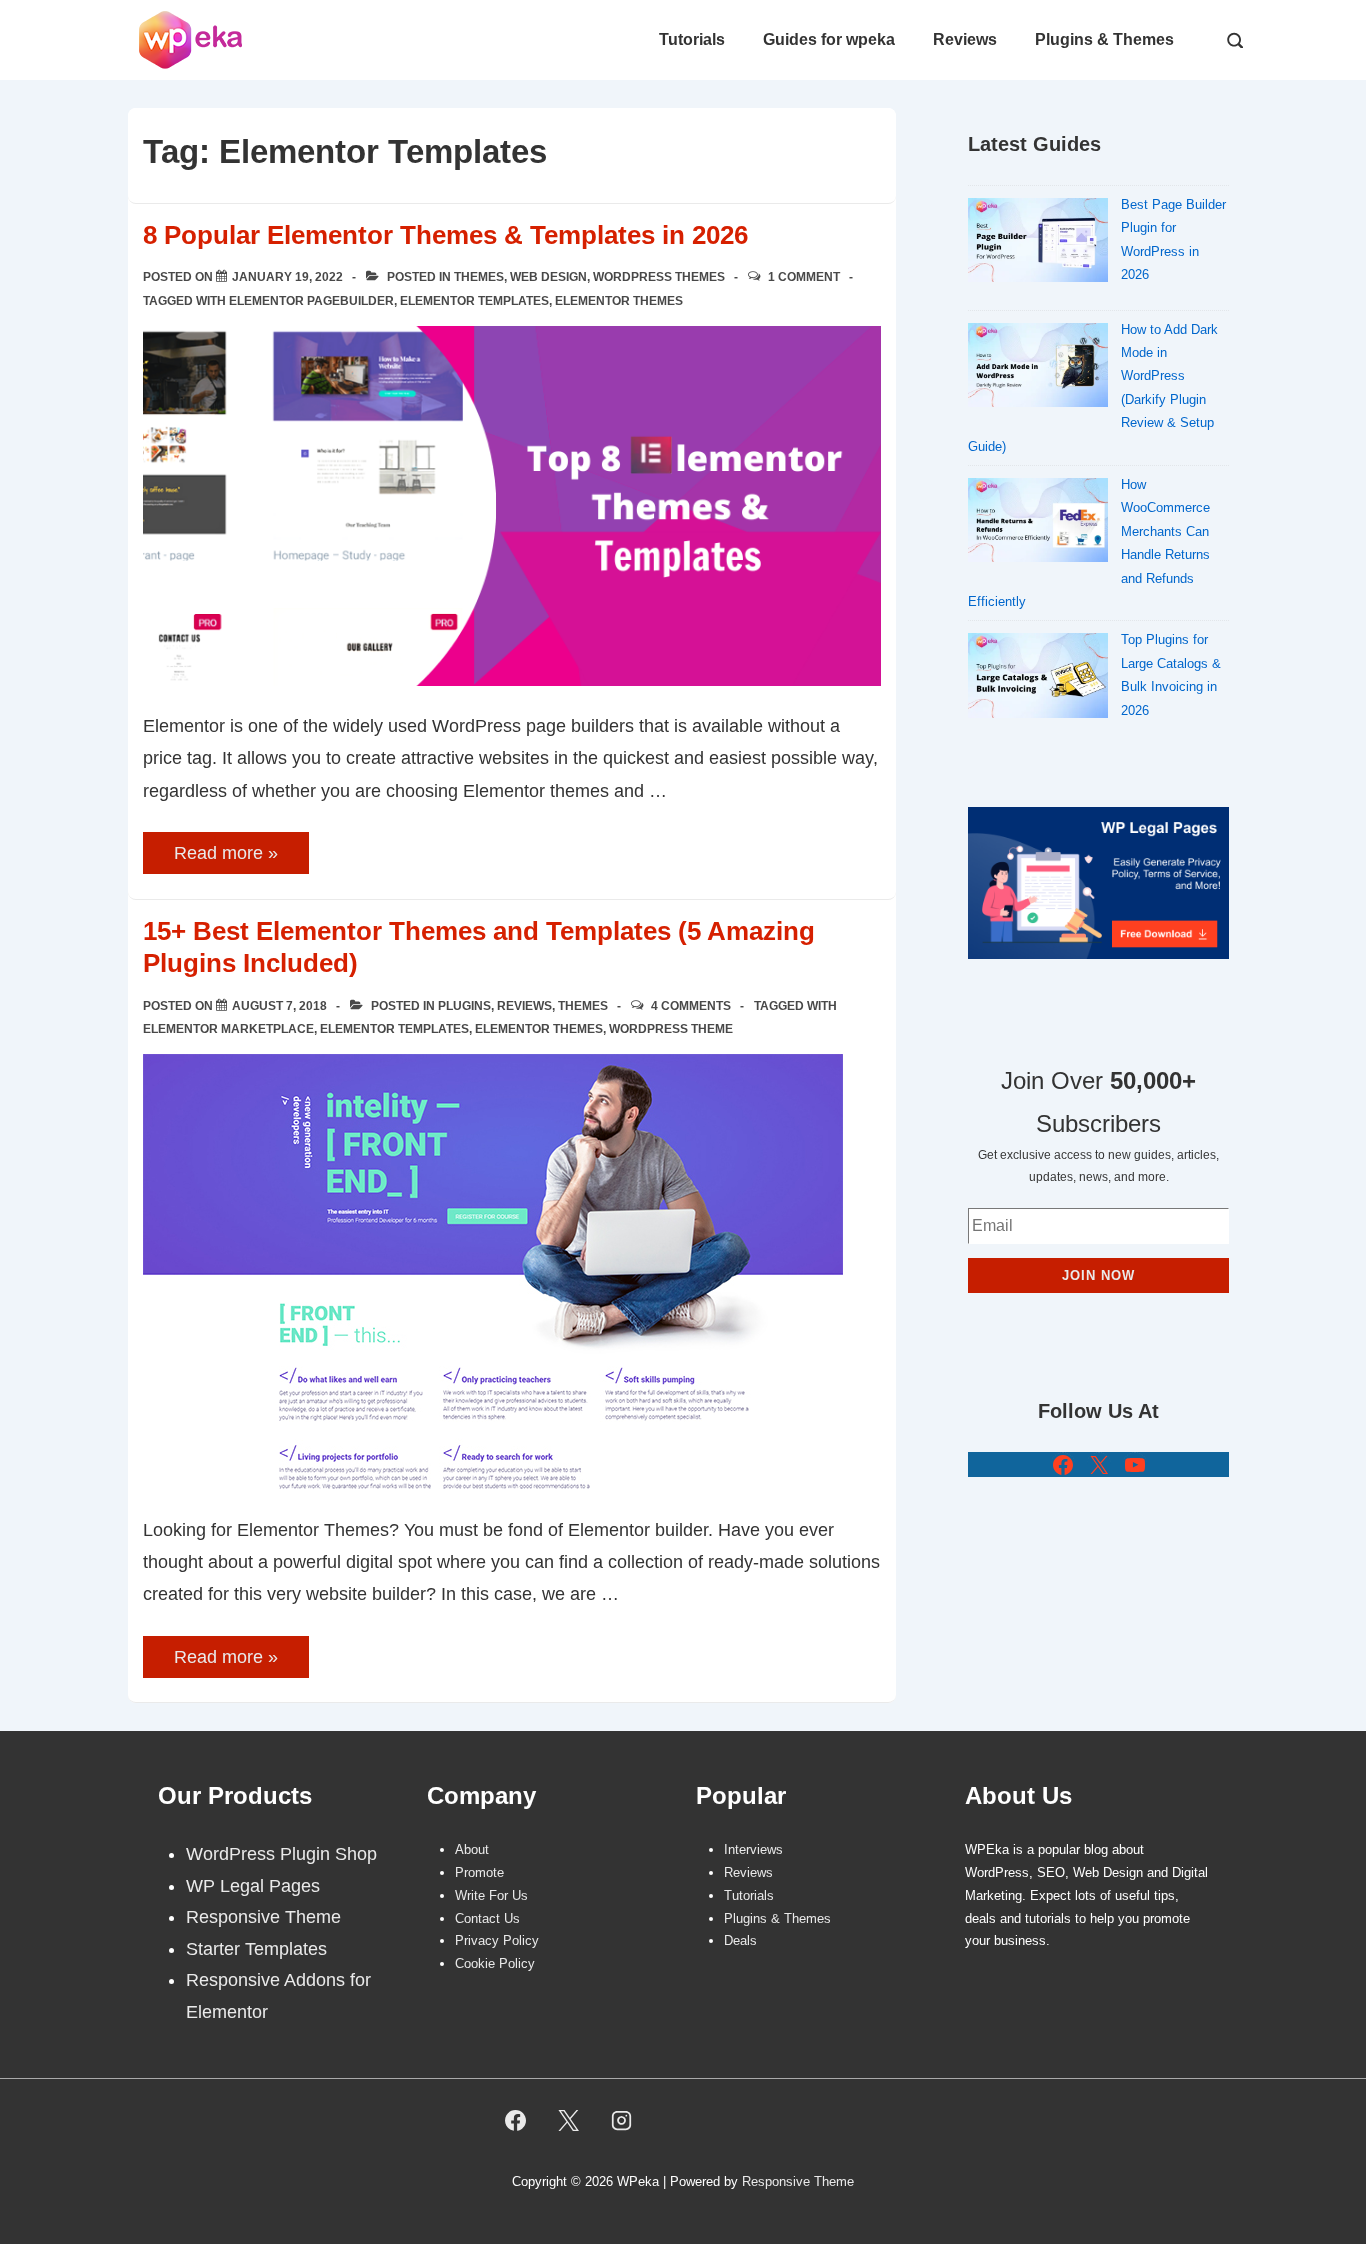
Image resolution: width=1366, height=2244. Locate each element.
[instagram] (622, 2120)
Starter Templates (256, 1949)
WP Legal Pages (253, 1886)
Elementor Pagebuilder (311, 301)
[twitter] (569, 2120)
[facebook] (516, 2120)
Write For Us (491, 1895)
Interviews (753, 1849)
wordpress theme (671, 1029)
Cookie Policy (495, 1963)
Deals (740, 1940)
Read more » (225, 854)
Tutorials (692, 39)
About (472, 1849)
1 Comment (804, 277)
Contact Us (487, 1918)
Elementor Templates (474, 301)
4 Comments (691, 1006)
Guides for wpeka (829, 39)
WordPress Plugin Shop (281, 1854)
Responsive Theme (263, 1917)
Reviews (965, 39)
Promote (479, 1872)
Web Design (548, 277)
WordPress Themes (659, 277)
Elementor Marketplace (228, 1029)
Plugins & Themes (1104, 39)
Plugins (464, 1006)
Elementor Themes (619, 301)
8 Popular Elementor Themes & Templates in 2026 (445, 235)
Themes (479, 277)
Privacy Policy (497, 1940)
